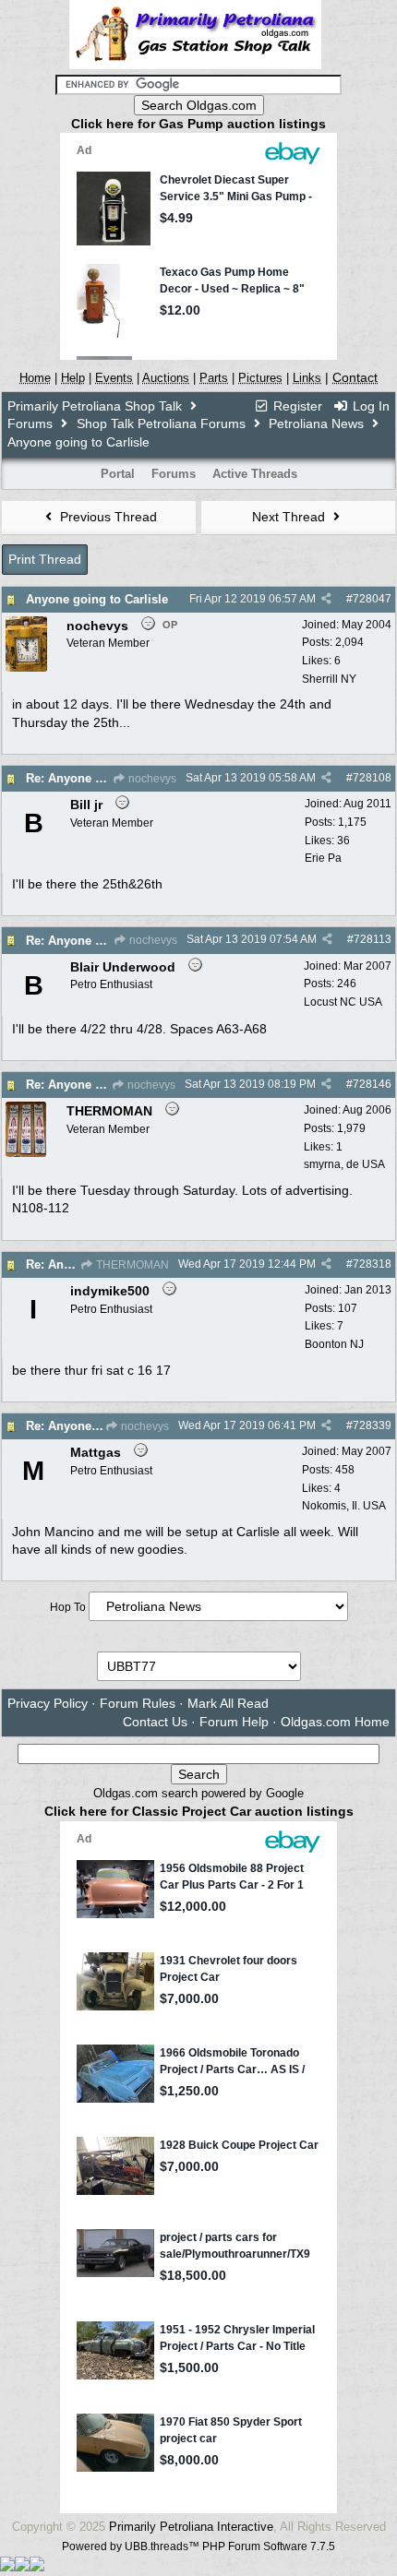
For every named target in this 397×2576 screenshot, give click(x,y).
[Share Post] (326, 599)
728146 (372, 1084)
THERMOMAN (131, 1265)
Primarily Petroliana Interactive (191, 2527)
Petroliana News (316, 423)
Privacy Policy (48, 1703)
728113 (373, 939)
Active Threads (255, 474)
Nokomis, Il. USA (344, 1506)
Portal (118, 474)
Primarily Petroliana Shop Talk (95, 406)
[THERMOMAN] (26, 1153)
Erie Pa (323, 858)
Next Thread (290, 517)
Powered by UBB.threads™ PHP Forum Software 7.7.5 (198, 2546)
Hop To (68, 1607)
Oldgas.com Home (335, 1722)
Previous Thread (107, 517)
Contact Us (155, 1722)
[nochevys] (26, 668)
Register (296, 406)
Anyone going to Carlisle (97, 599)
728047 (372, 599)
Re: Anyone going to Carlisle (108, 778)
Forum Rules (138, 1703)
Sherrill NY (329, 679)
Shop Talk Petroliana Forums (161, 423)
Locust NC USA (343, 1002)
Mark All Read (228, 1703)
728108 (372, 778)
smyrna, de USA (344, 1164)
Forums (30, 423)
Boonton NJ (334, 1344)
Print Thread (45, 559)
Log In (369, 406)
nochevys (151, 779)
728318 (372, 1264)
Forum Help (234, 1722)
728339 (372, 1425)
